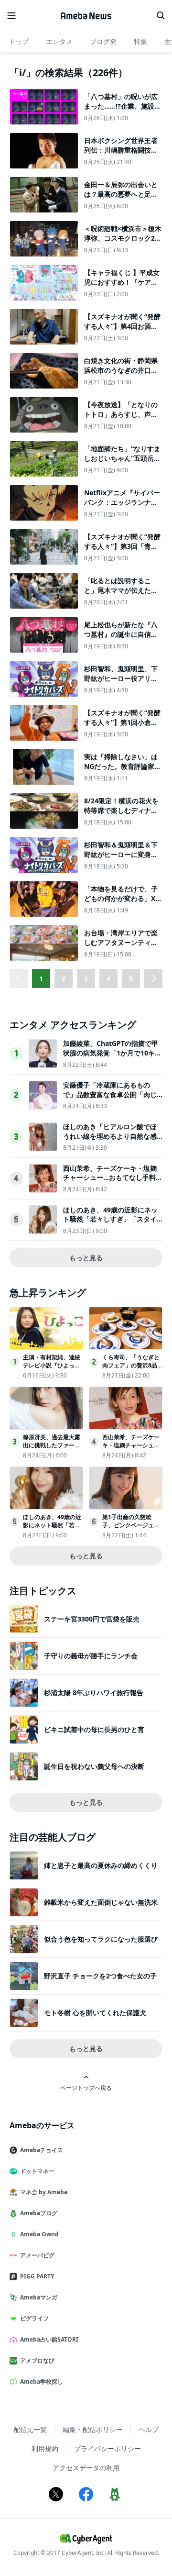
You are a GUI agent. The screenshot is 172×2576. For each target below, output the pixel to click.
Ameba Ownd (39, 2234)
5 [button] (131, 979)
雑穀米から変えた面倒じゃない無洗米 (101, 1902)
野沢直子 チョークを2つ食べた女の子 (100, 1976)
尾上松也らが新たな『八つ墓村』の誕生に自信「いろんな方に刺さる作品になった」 (121, 639)
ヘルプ (149, 2429)
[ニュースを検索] (161, 16)
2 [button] (64, 979)
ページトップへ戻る (86, 2087)
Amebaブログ (39, 2213)
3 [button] (86, 979)
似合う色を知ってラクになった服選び (101, 1939)
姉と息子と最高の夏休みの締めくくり (101, 1865)
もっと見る (86, 1258)
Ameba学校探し (42, 2382)
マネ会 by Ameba (44, 2192)
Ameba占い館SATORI (49, 2339)
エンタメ (59, 41)
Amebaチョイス (42, 2150)
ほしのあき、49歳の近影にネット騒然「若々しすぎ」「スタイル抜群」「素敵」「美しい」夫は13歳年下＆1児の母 (110, 1224)
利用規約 (45, 2448)
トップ (19, 41)
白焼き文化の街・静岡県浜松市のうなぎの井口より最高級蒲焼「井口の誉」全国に (121, 375)
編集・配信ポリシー (93, 2429)
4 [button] (108, 979)
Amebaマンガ (39, 2297)
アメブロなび (37, 2360)
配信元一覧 (30, 2429)
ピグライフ (34, 2318)
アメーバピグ (37, 2255)
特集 (140, 41)
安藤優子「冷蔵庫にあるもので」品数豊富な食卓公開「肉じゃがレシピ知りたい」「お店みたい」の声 (110, 1099)
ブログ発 (103, 41)
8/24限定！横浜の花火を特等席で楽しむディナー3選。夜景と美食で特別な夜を (123, 815)
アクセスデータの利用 (86, 2468)
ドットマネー (37, 2171)
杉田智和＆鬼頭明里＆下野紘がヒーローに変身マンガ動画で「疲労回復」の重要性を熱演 (121, 859)
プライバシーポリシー (107, 2448)
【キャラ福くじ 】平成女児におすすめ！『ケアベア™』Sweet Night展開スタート (122, 287)
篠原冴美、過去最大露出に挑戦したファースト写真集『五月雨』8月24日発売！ (52, 1449)
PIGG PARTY (37, 2276)
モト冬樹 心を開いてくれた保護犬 (95, 2013)
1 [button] (41, 979)
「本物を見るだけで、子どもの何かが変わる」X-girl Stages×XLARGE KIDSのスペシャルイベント (123, 903)
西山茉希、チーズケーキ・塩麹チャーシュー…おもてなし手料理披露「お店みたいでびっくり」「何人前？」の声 (113, 1182)
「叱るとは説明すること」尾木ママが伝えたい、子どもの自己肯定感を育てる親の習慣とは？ (121, 595)
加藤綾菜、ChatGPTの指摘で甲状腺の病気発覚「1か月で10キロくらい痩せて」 (112, 1053)
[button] (153, 978)
